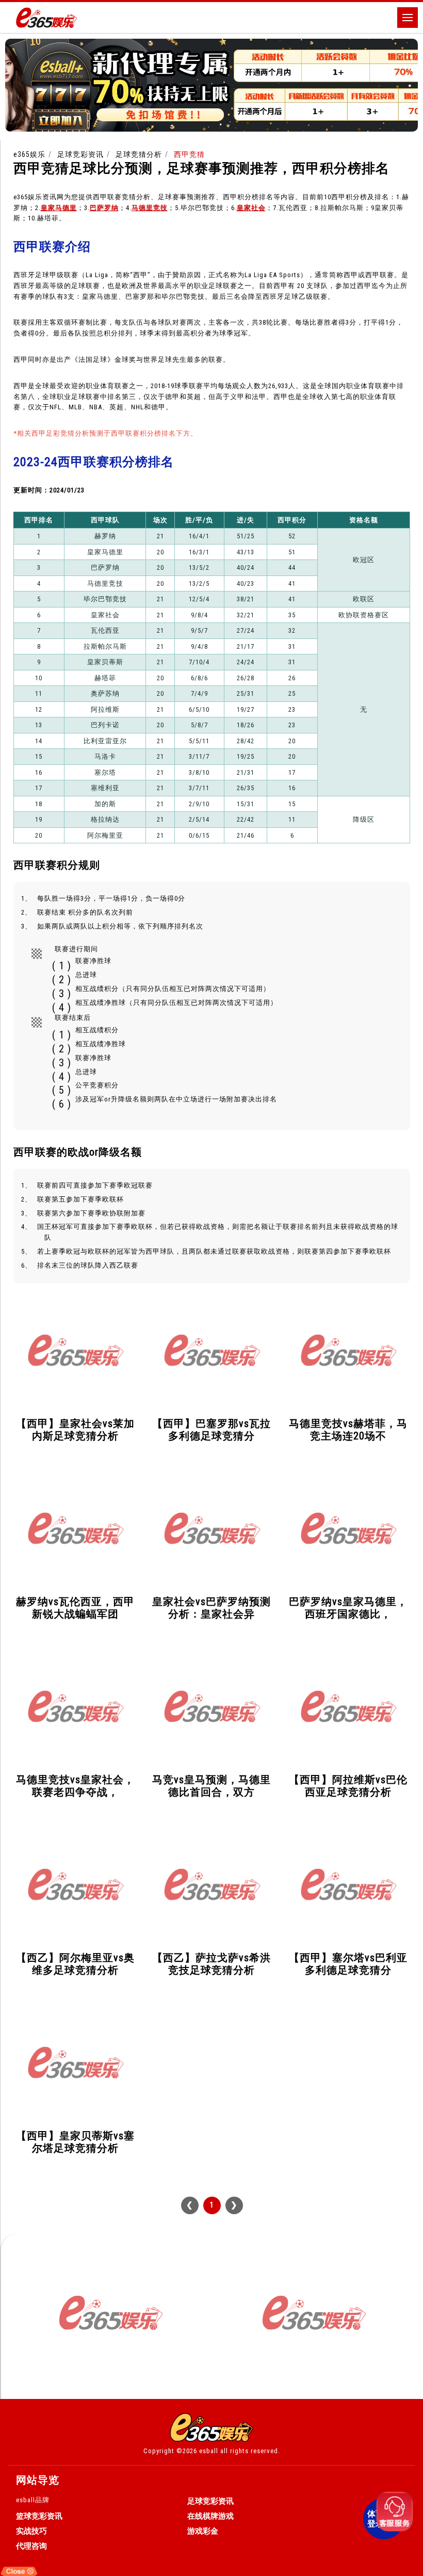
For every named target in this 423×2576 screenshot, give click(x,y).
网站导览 (38, 2480)
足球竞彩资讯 (80, 154)
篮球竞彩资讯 (39, 2516)
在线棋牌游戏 (210, 2516)
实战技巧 (31, 2531)
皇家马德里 (59, 208)
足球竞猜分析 (139, 154)
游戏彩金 (203, 2531)
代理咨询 (31, 2546)
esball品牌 (33, 2500)
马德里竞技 (150, 208)
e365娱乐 (29, 154)
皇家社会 (251, 208)
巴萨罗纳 (104, 208)
